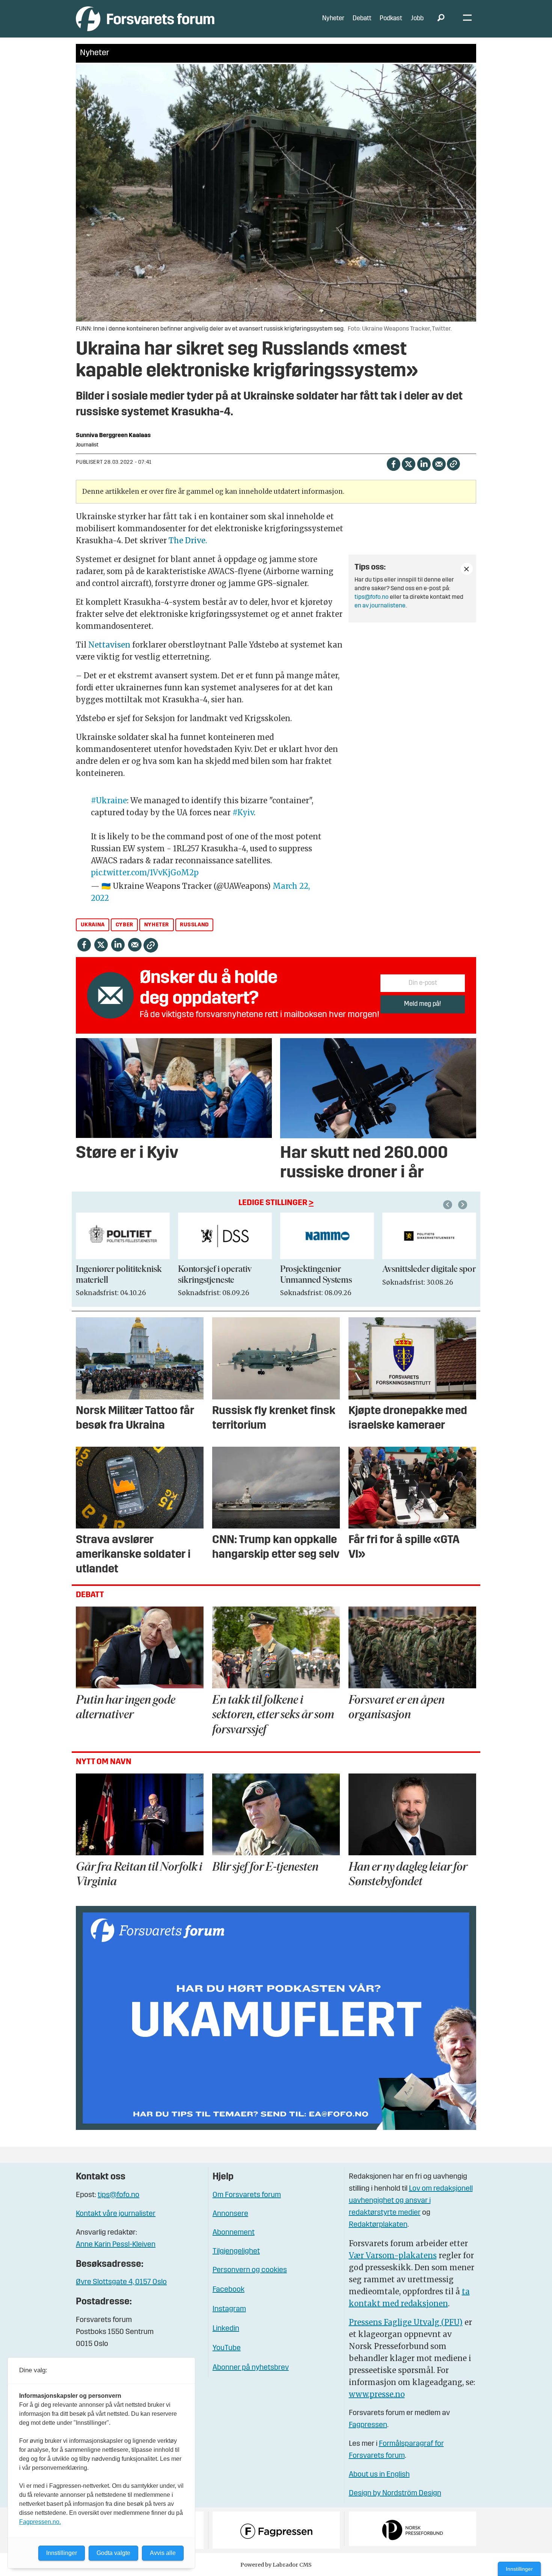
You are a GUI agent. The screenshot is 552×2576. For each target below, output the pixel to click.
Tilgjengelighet (236, 2251)
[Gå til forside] (145, 19)
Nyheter (333, 19)
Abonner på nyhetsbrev (251, 2368)
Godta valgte (113, 2553)
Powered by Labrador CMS (276, 2565)
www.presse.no (377, 2394)
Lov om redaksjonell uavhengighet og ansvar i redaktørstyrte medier (411, 2201)
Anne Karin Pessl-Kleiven (116, 2245)
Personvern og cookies (250, 2270)
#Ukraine (109, 800)
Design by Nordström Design (395, 2493)
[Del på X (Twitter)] (408, 464)
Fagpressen (368, 2425)
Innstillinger (519, 2569)
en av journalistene (380, 606)
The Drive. (188, 540)
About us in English (379, 2475)
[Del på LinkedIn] (424, 464)
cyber (124, 925)
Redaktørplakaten (378, 2225)
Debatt (362, 19)
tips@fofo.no (372, 597)
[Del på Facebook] (393, 464)
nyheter (157, 925)
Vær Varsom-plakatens (393, 2255)
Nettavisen (109, 645)
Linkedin (226, 2329)
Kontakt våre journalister (116, 2214)
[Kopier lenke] (453, 464)
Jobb (417, 19)
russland (194, 925)
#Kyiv (243, 812)
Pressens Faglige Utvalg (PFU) (406, 2322)
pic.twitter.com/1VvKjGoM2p (145, 872)
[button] (449, 1205)
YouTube (227, 2348)
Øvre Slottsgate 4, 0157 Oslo (121, 2282)
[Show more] (467, 569)
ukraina (93, 925)
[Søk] (441, 19)
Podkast (391, 19)
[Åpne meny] (467, 19)
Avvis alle (163, 2553)
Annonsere (230, 2214)
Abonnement (234, 2233)
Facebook (228, 2290)
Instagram (229, 2309)
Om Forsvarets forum (247, 2195)
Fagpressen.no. (40, 2522)
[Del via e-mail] (439, 464)
